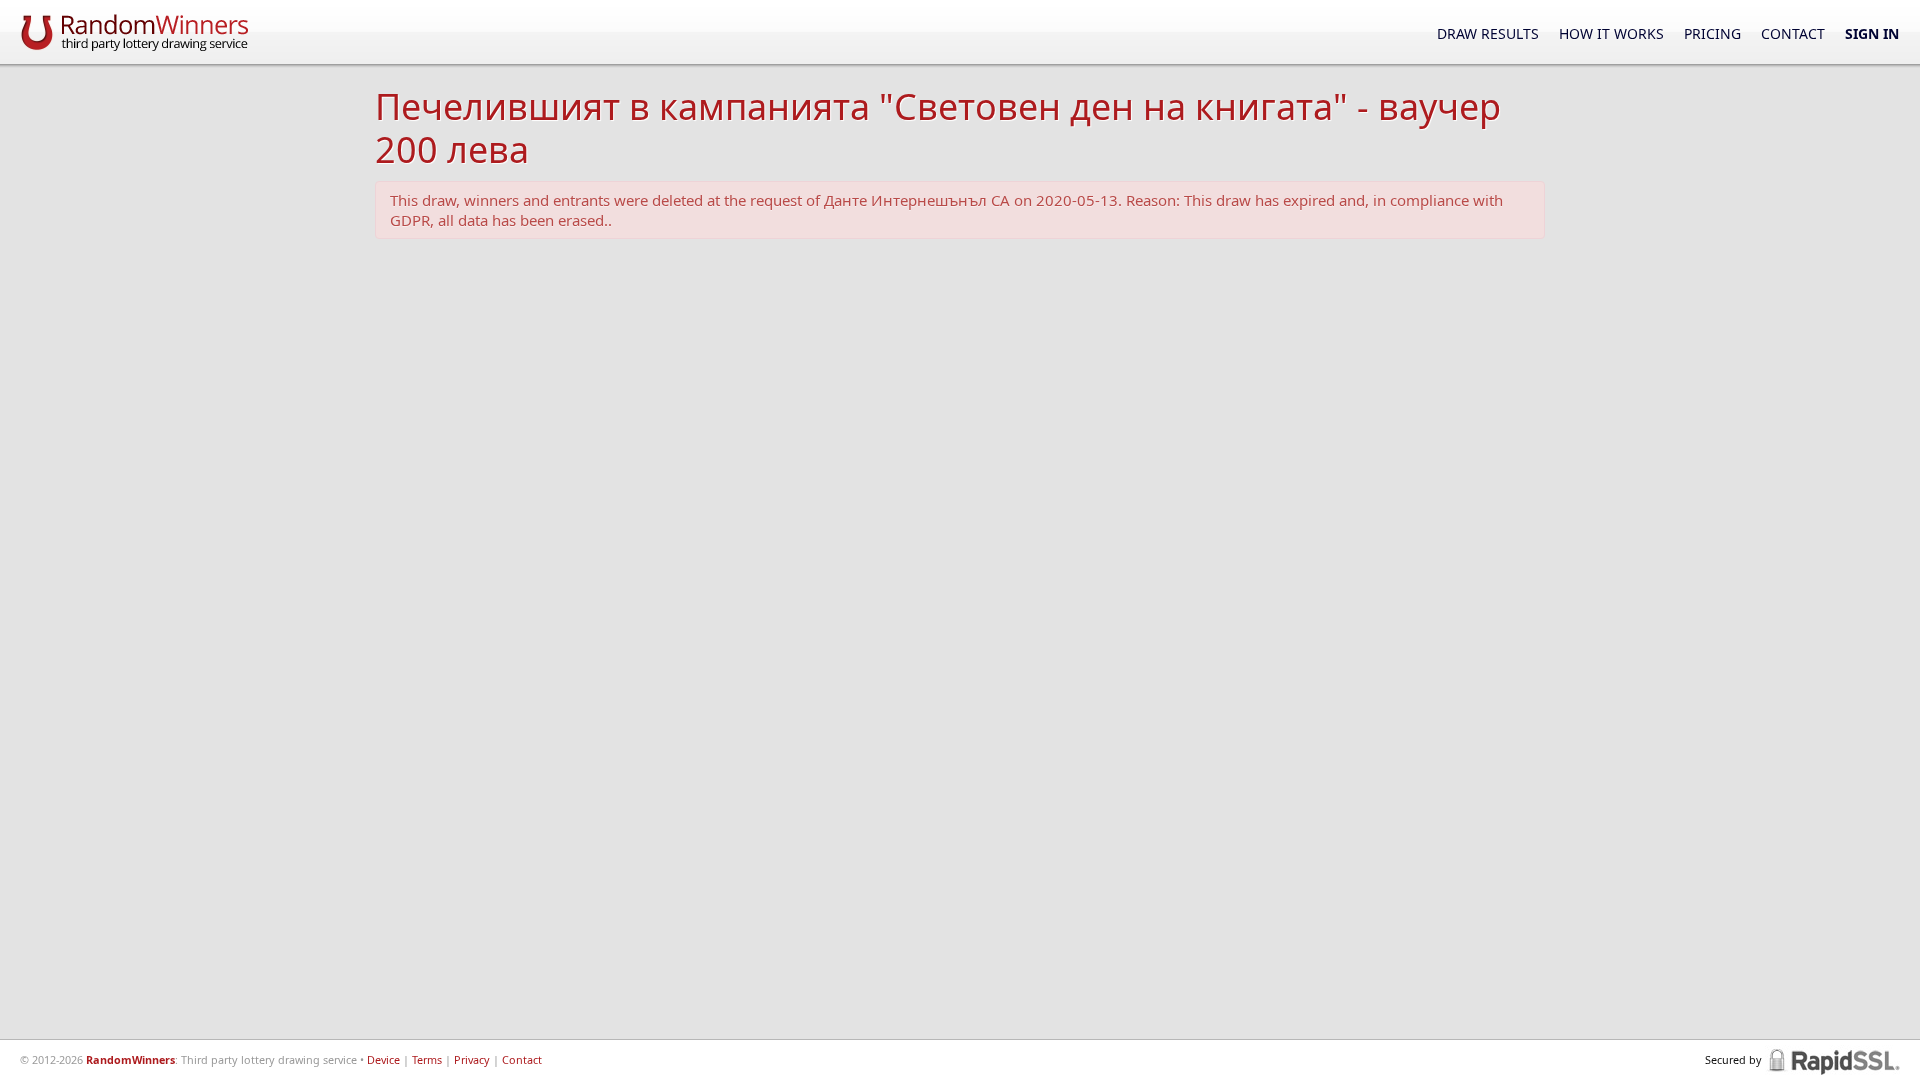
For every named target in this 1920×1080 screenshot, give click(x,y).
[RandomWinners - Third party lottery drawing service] (135, 31)
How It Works (1611, 33)
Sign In (1872, 33)
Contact (1793, 33)
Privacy (472, 1059)
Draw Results (1488, 33)
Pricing (1712, 33)
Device (383, 1059)
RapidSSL (1832, 1060)
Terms (427, 1059)
